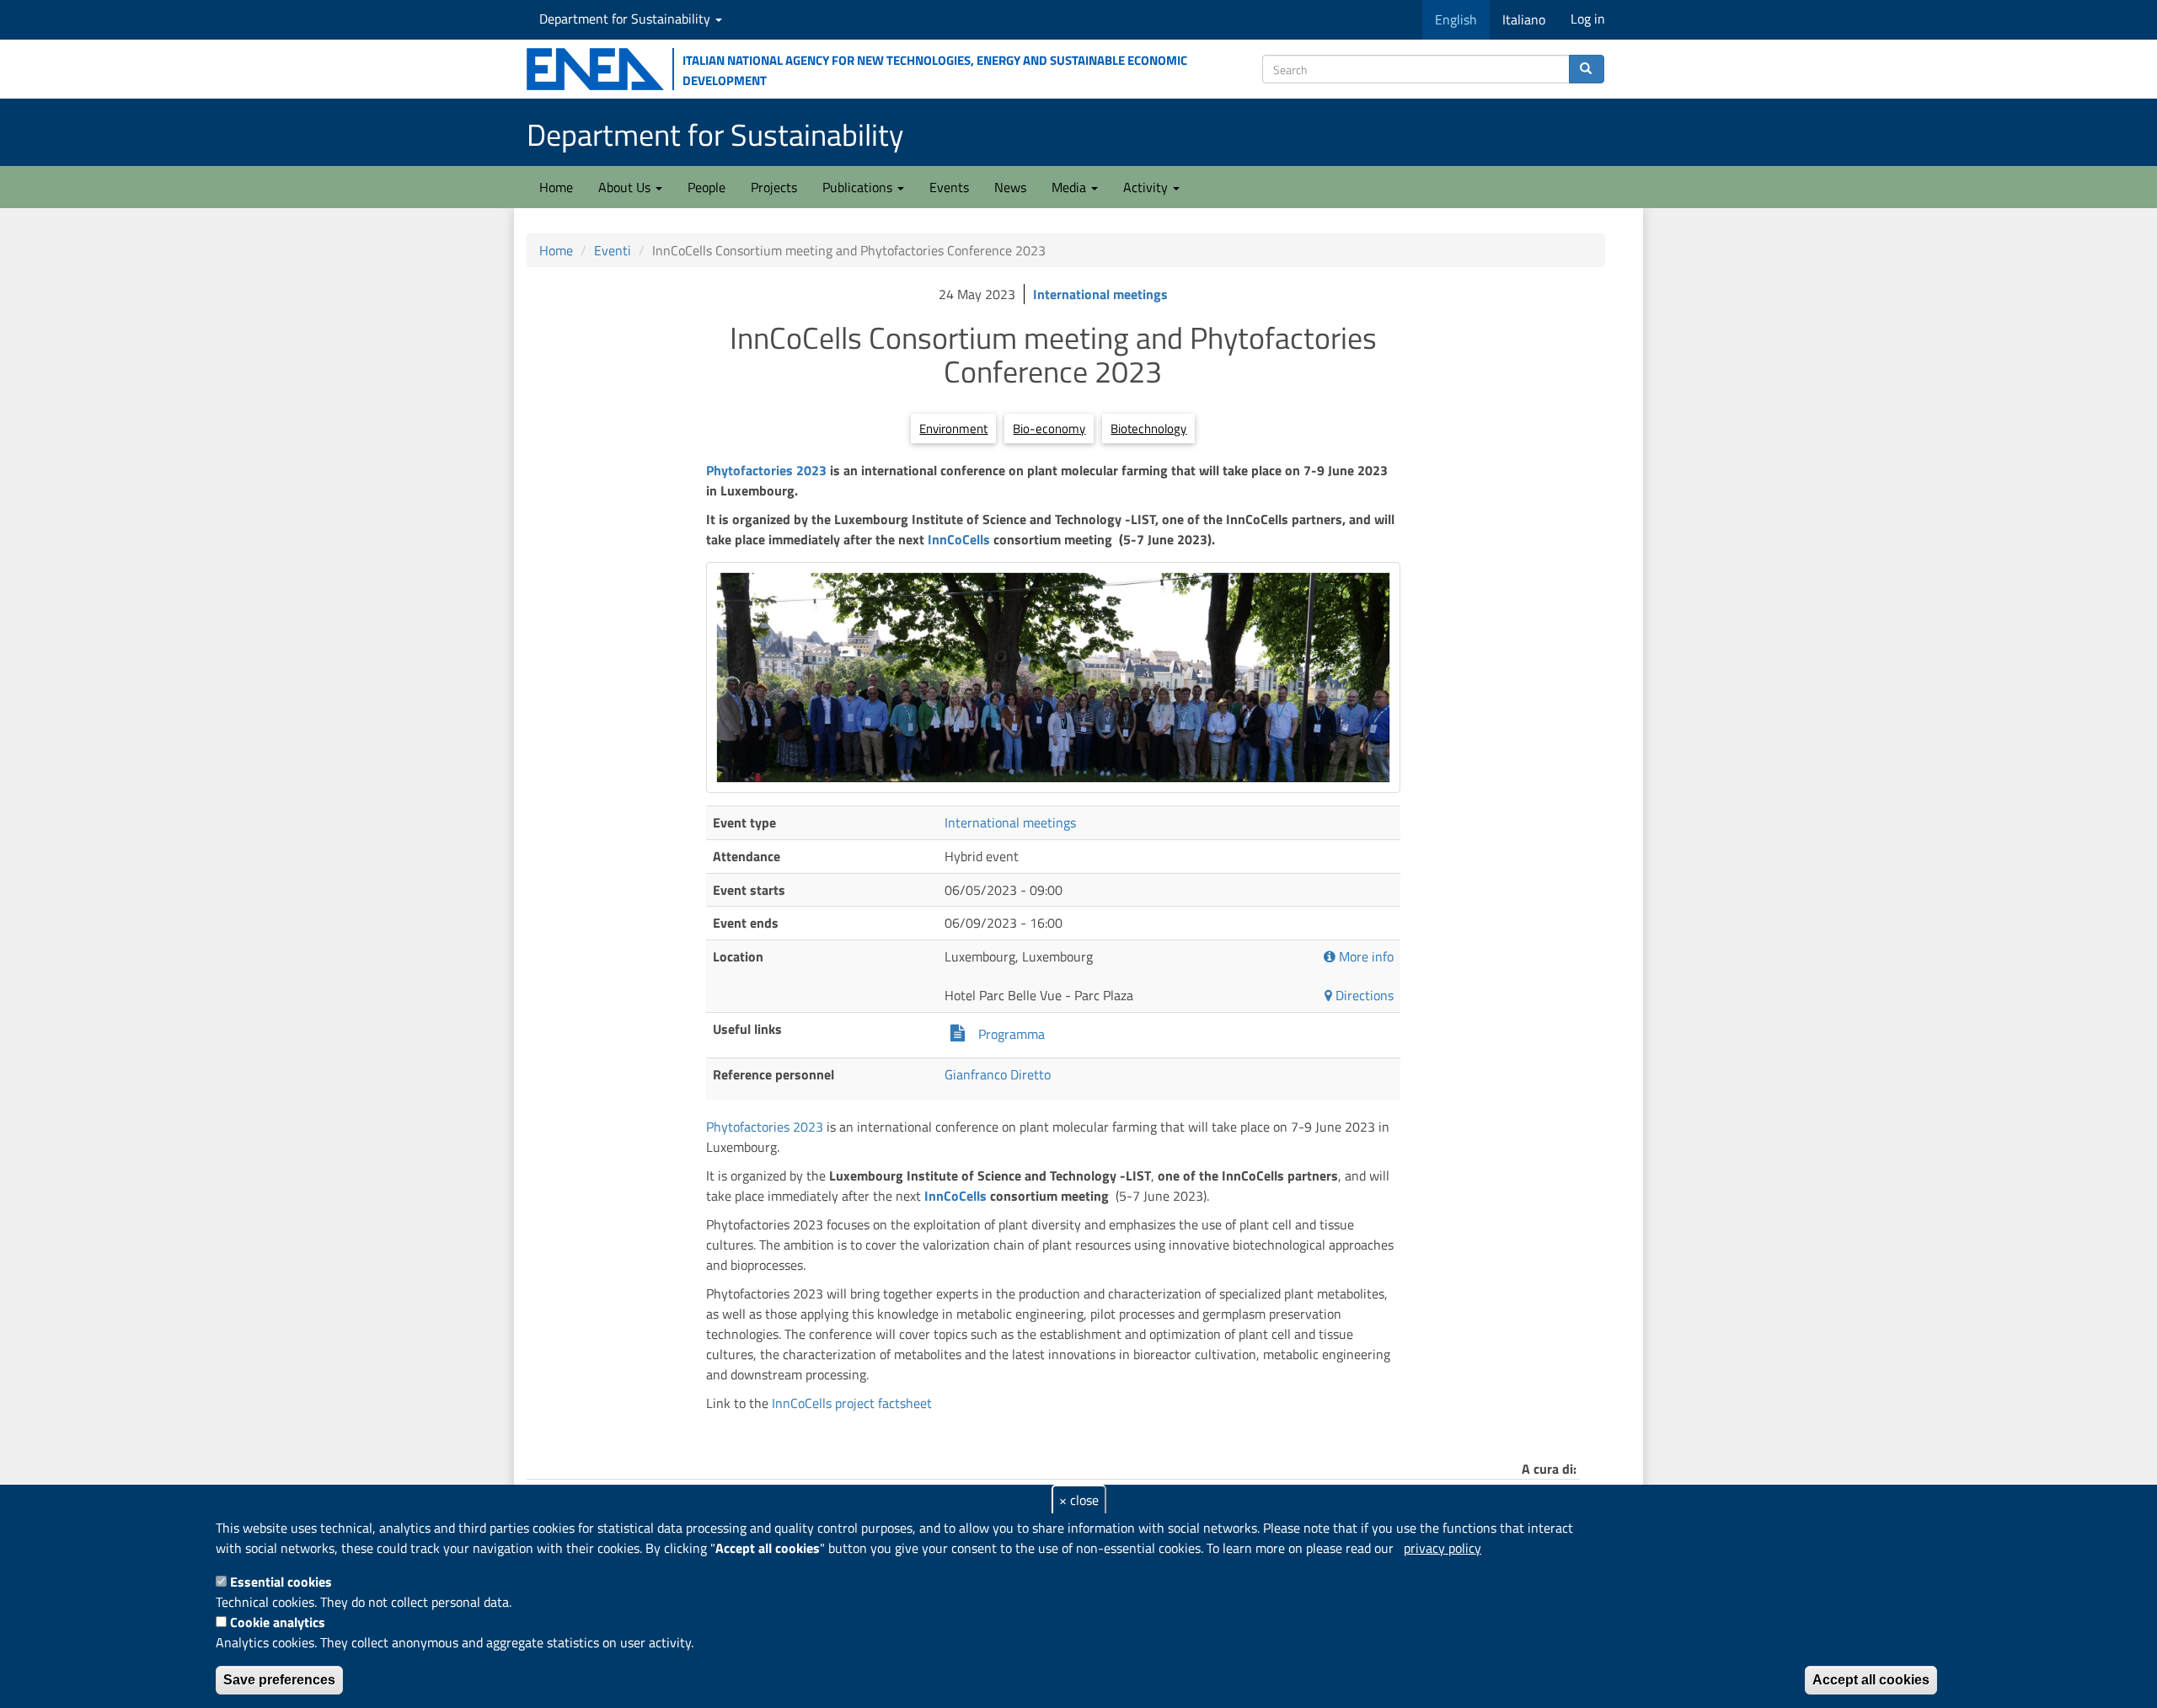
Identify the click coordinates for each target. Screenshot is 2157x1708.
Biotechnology (1148, 428)
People (707, 187)
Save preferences (279, 1680)
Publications (859, 187)
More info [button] (1365, 957)
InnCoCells (959, 539)
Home (556, 187)
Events (949, 187)
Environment (953, 428)
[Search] (1587, 69)
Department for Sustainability (626, 19)
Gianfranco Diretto (998, 1074)
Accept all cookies (1871, 1680)
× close (1079, 1500)
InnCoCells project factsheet (852, 1403)
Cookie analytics (278, 1622)
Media (1070, 187)
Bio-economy (1049, 428)
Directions (1363, 996)
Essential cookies (281, 1582)
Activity (1147, 187)
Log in (1588, 19)
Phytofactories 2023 (768, 470)
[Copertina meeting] (1053, 677)
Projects (774, 187)
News (1010, 187)
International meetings (1100, 294)
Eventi (613, 250)
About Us (626, 187)
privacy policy (1442, 1548)
